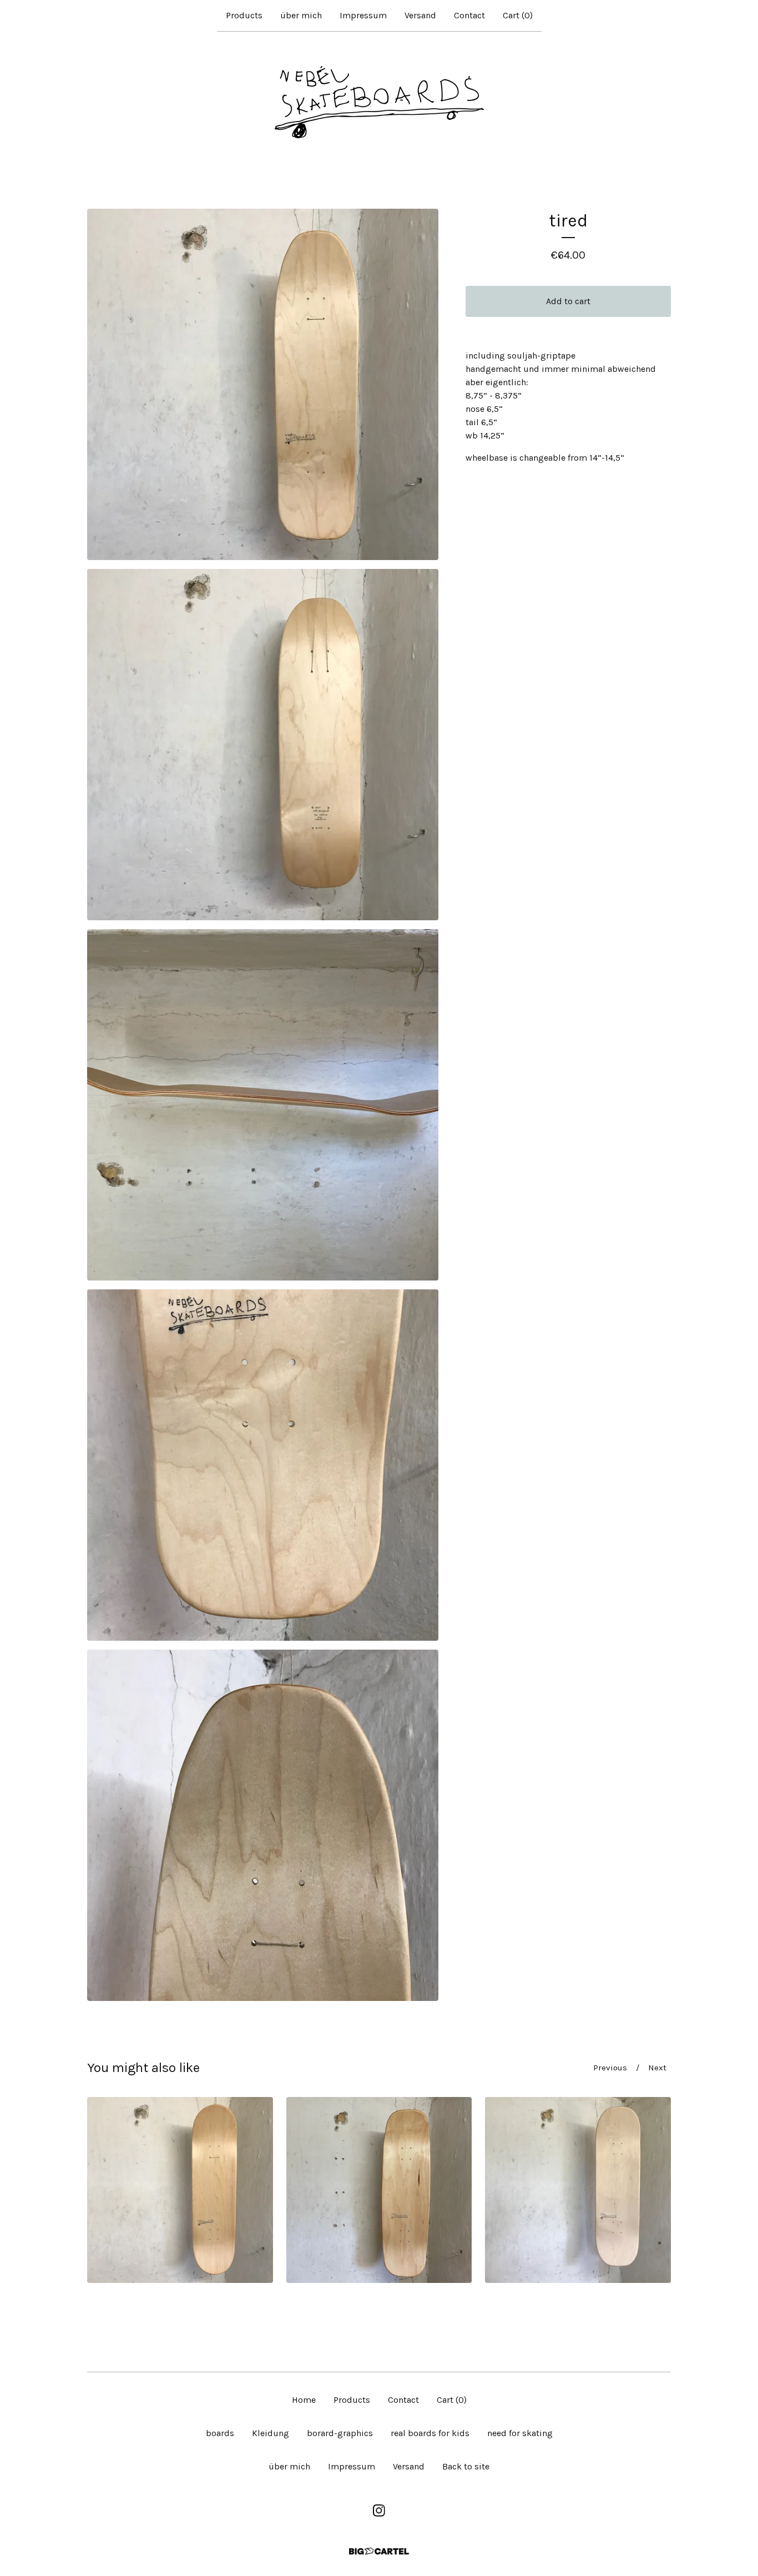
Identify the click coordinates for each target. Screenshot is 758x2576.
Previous (610, 2068)
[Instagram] (379, 2511)
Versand (420, 15)
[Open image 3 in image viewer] (263, 1105)
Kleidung (271, 2433)
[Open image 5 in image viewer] (263, 1825)
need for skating (520, 2433)
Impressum (363, 15)
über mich (301, 15)
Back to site (466, 2466)
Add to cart (568, 301)
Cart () (518, 15)
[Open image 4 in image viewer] (263, 1465)
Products (244, 15)
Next (657, 2068)
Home (304, 2400)
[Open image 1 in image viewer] (263, 384)
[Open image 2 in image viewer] (263, 745)
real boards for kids (430, 2433)
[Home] (379, 102)
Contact (469, 15)
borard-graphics (340, 2433)
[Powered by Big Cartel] (379, 2551)
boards (220, 2433)
